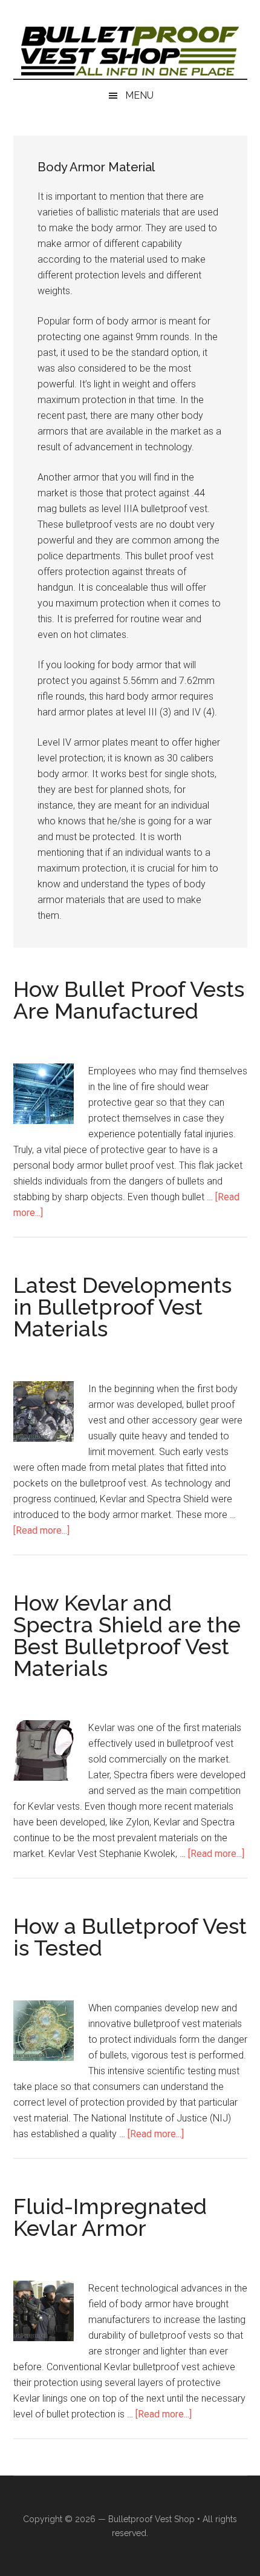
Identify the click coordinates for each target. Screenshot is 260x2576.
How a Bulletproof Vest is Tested (130, 1937)
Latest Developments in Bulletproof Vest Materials (122, 1307)
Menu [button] (139, 95)
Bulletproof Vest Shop (151, 2519)
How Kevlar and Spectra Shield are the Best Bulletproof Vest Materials (127, 1635)
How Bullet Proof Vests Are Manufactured (129, 1000)
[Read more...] (41, 1530)
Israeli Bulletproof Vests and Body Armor (130, 51)
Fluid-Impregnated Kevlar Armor (110, 2217)
